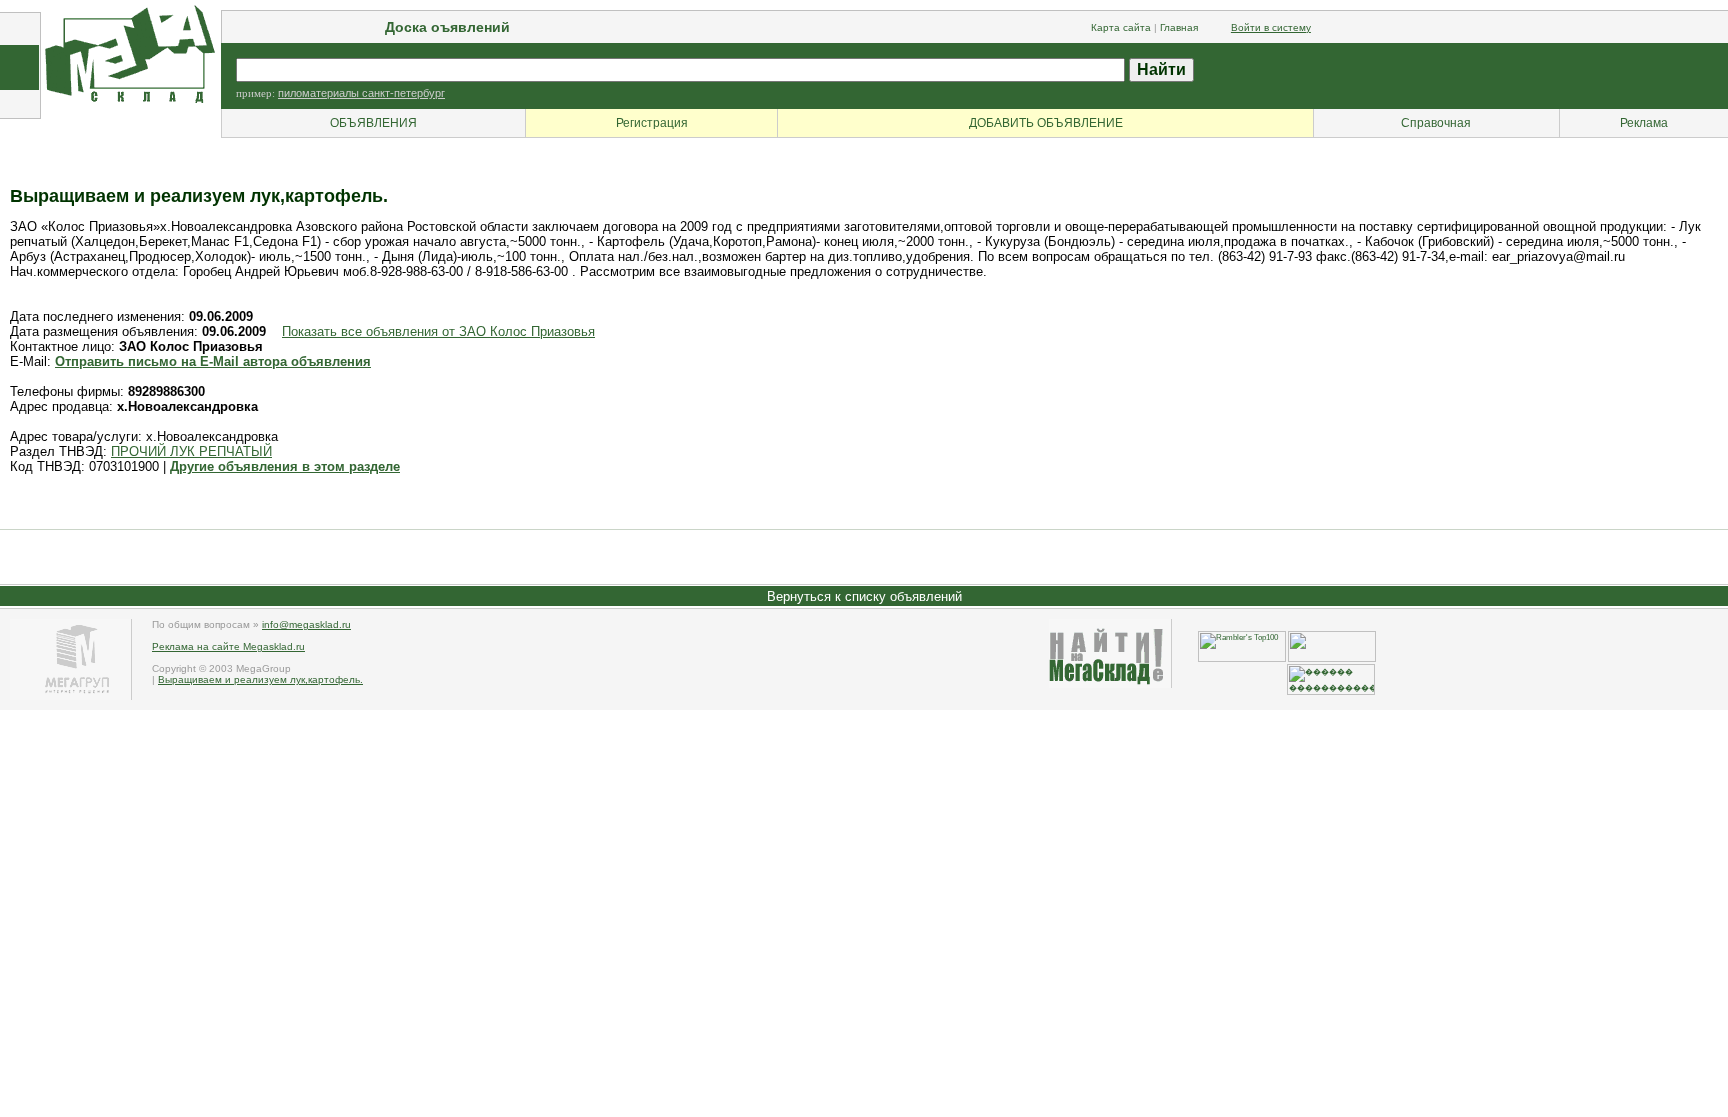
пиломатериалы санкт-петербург (361, 93)
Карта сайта (1121, 27)
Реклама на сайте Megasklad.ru (228, 646)
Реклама (1644, 123)
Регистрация (652, 123)
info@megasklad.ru (306, 624)
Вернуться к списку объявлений (864, 596)
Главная (1179, 27)
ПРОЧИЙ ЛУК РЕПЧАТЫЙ (191, 451)
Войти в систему (1271, 27)
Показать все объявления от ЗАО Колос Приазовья (438, 331)
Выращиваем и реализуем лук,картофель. (260, 679)
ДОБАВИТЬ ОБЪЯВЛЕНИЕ (1046, 123)
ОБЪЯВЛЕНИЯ (373, 123)
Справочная (1436, 123)
